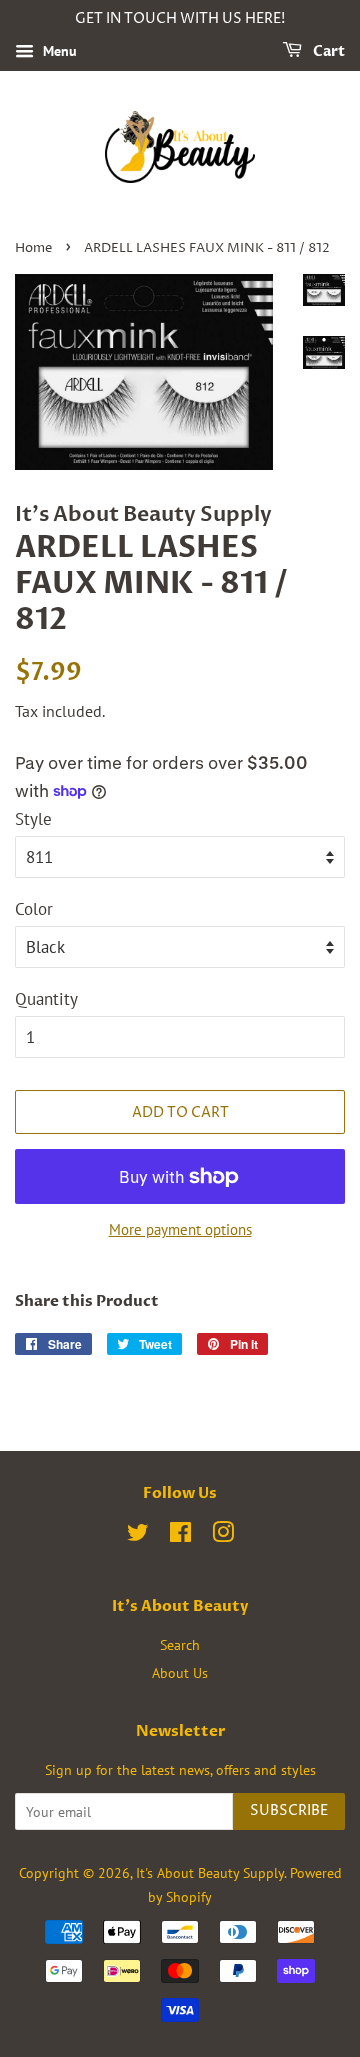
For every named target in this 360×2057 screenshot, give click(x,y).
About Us (180, 1672)
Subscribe (289, 1810)
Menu (58, 51)
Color (34, 909)
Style (33, 819)
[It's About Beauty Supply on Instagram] (223, 1535)
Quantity (46, 999)
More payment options (180, 1229)
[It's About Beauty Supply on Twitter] (138, 1535)
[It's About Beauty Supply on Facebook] (180, 1535)
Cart (327, 51)
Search (180, 1644)
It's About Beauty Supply (210, 1872)
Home (33, 248)
